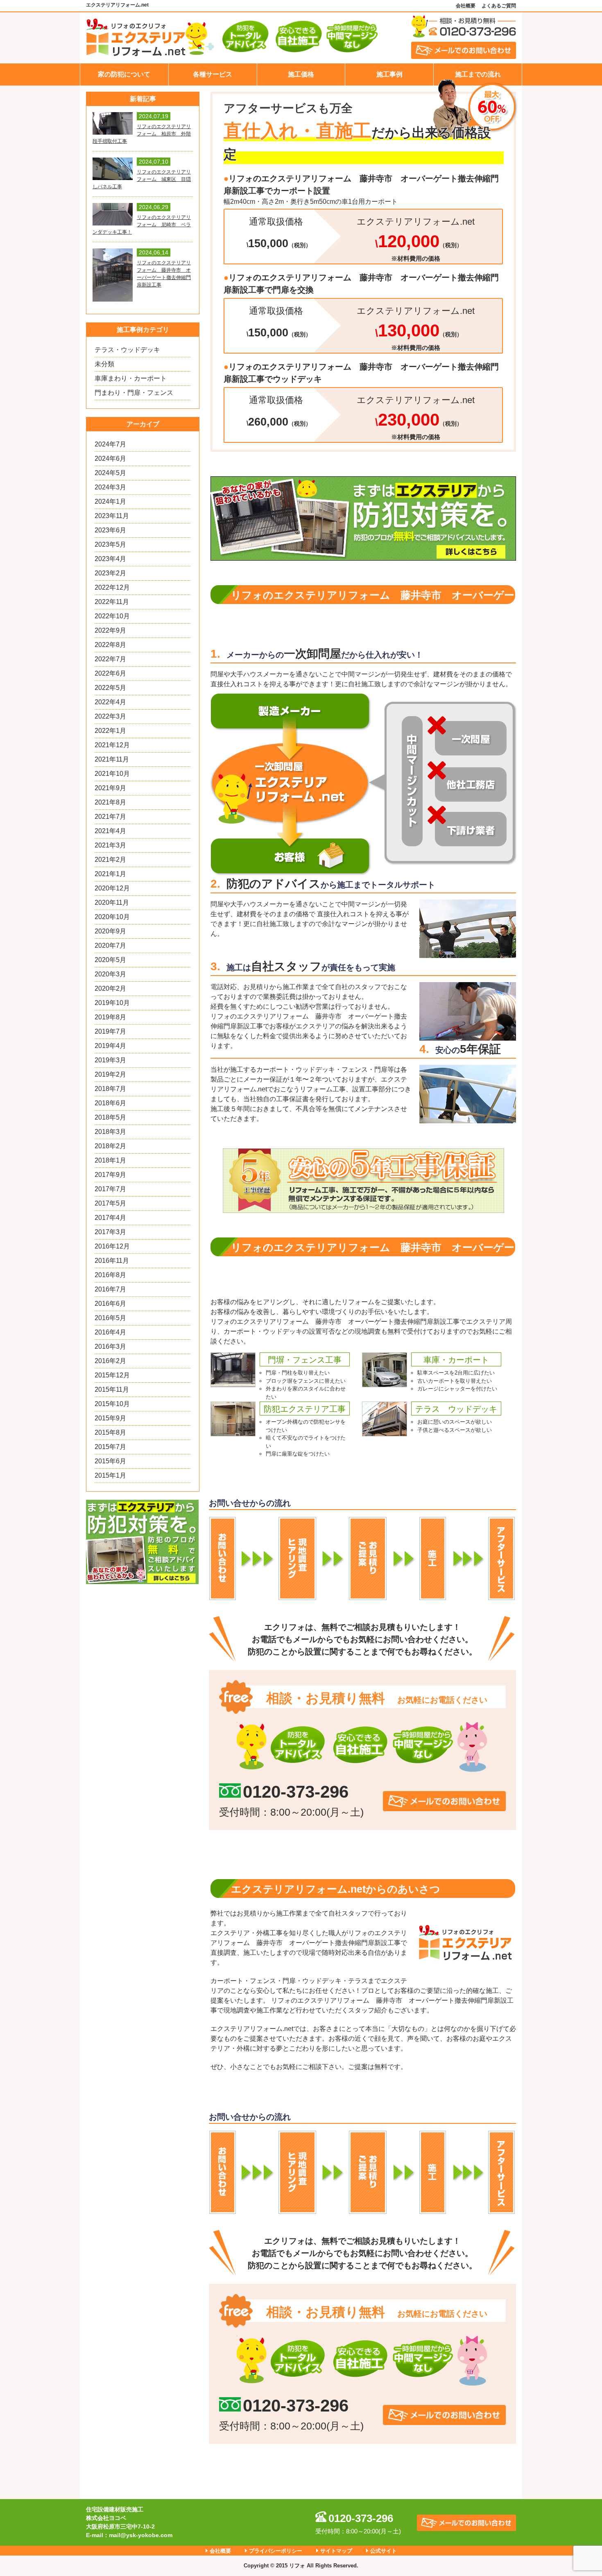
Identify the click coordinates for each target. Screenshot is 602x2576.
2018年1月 (110, 1160)
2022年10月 (112, 616)
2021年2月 (110, 860)
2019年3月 (110, 1060)
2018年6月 (110, 1103)
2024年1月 (110, 501)
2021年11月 (112, 759)
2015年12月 (112, 1375)
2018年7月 (110, 1089)
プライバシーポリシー (276, 2551)
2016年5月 (110, 1318)
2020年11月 (112, 903)
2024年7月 (110, 444)
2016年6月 (110, 1304)
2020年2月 (110, 988)
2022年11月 (112, 602)
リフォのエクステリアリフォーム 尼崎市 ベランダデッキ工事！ (142, 225)
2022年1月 (110, 731)
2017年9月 (110, 1175)
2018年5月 (110, 1117)
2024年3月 (110, 487)
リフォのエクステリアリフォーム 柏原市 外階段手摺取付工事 (142, 134)
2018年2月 (110, 1146)
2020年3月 (110, 974)
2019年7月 (110, 1031)
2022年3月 (110, 716)
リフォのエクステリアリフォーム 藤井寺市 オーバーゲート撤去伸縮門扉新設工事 (164, 274)
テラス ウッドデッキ (456, 1409)
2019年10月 (112, 1003)
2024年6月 (110, 459)
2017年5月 (110, 1203)
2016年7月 (110, 1289)
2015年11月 (112, 1389)
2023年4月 (110, 559)
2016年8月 (110, 1275)
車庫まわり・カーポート (131, 378)
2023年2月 (110, 573)
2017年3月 (110, 1232)
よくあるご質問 (499, 6)
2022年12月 (112, 587)
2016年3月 (110, 1347)
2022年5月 (110, 688)
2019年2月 (110, 1074)
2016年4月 (110, 1332)
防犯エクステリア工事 (305, 1409)
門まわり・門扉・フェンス (134, 393)
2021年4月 (110, 831)
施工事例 (389, 74)
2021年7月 (110, 817)
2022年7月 (110, 659)
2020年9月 (110, 931)
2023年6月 (110, 530)
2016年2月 (110, 1361)
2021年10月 (112, 774)
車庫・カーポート (456, 1360)
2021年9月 (110, 788)
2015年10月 (112, 1404)
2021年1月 (110, 874)
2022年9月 (110, 630)
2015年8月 (110, 1432)
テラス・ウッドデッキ (127, 350)
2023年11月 (112, 516)
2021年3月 (110, 845)
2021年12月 (112, 745)
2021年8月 (110, 802)
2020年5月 (110, 960)
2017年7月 (110, 1189)
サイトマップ (336, 2551)
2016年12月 (112, 1246)
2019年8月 (110, 1017)
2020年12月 (112, 888)
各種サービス (213, 74)
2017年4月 (110, 1218)
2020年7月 (110, 945)
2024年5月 (110, 473)
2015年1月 (110, 1475)
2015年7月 (110, 1447)
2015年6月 (110, 1461)
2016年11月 (112, 1261)
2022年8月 (110, 645)
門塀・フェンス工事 (305, 1360)
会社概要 (466, 6)
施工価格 (301, 74)
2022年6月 (110, 673)
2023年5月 (110, 544)
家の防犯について (124, 74)
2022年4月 (110, 702)
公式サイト (384, 2551)
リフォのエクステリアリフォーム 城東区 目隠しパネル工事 (142, 179)
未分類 (104, 364)
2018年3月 (110, 1132)
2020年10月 (112, 917)
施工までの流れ (478, 74)
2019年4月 (110, 1046)
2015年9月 (110, 1418)
